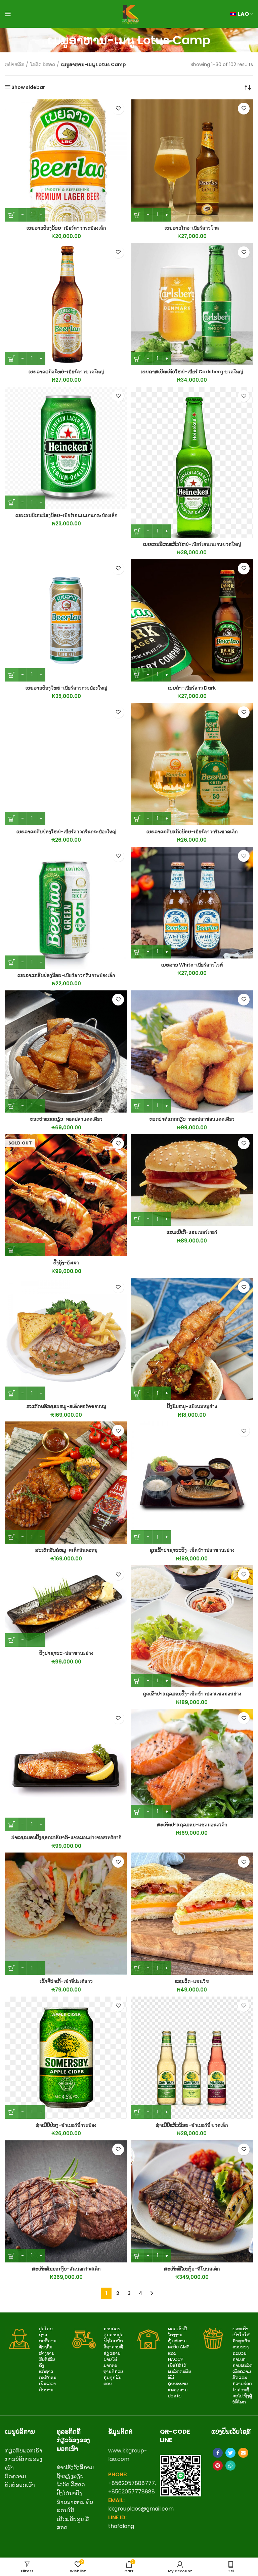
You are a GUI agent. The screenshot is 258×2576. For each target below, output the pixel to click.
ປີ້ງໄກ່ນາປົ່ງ (69, 2493)
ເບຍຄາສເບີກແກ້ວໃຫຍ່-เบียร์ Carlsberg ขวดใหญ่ (192, 372)
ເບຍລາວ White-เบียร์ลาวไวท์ (192, 965)
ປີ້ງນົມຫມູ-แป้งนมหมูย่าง (192, 1406)
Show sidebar (28, 87)
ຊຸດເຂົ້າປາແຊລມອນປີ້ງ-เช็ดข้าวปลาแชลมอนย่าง (192, 1694)
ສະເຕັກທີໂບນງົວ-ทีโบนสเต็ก (192, 2269)
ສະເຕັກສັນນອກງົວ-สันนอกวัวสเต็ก (66, 2269)
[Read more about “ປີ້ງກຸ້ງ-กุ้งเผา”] (25, 1250)
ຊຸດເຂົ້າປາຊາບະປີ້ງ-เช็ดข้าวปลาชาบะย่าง (192, 1550)
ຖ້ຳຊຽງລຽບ (70, 2476)
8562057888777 (133, 2483)
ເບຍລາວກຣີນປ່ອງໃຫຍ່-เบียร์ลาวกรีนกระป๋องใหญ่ (66, 832)
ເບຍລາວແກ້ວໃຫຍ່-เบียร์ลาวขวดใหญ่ (66, 372)
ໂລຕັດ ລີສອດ (43, 65)
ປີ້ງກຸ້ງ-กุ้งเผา (66, 1263)
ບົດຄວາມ (15, 2476)
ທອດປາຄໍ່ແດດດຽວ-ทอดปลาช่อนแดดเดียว (192, 1119)
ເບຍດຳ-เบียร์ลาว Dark (192, 688)
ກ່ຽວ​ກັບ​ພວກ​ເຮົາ (24, 2451)
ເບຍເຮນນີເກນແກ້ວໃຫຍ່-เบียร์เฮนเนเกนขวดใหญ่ (192, 544)
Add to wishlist (118, 109)
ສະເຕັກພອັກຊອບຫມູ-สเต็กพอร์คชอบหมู (66, 1406)
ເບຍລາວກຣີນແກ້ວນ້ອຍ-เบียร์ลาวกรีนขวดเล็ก (192, 832)
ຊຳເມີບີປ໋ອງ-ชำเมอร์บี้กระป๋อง (66, 2125)
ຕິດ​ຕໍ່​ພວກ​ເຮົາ (20, 2485)
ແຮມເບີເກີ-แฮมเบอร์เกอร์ (192, 1232)
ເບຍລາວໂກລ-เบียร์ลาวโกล (192, 228)
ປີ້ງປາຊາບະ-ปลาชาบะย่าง (66, 1653)
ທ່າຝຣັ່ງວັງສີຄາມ (75, 2467)
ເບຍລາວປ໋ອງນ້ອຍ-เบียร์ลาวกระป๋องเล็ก (66, 228)
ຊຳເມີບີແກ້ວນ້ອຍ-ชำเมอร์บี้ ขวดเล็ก (192, 2125)
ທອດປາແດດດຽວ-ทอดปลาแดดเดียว (66, 1119)
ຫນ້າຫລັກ (15, 65)
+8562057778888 (132, 2492)
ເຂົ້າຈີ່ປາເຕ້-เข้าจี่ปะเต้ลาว (66, 1981)
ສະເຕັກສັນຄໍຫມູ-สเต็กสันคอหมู (66, 1550)
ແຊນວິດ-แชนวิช (192, 1981)
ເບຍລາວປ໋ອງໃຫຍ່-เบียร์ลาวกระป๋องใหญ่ (66, 688)
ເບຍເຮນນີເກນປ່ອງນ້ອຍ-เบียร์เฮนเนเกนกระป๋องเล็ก (66, 515)
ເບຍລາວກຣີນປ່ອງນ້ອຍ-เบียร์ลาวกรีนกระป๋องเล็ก (66, 975)
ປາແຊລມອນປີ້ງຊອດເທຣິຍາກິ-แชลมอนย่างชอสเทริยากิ (66, 1837)
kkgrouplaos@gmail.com (141, 2509)
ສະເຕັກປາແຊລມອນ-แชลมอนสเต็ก (192, 1825)
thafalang (121, 2526)
